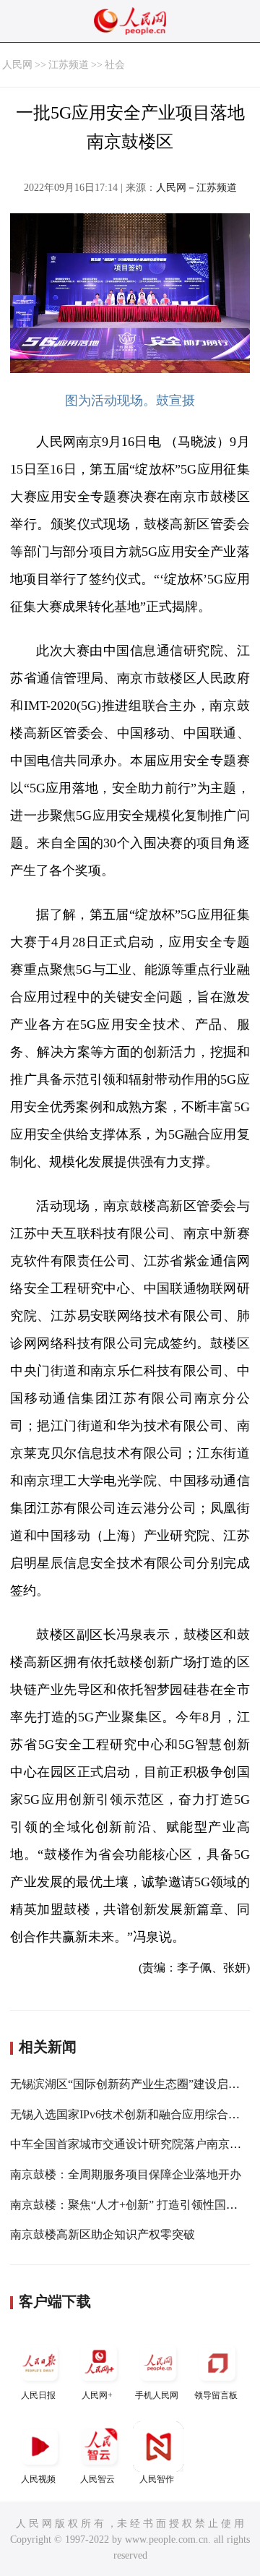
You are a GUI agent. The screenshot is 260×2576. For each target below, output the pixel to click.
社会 (115, 65)
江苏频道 (69, 65)
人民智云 (97, 2479)
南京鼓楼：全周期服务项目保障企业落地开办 (126, 2174)
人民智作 (157, 2479)
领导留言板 (216, 2395)
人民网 (17, 65)
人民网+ (97, 2395)
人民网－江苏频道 (196, 188)
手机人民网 (157, 2395)
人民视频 (38, 2479)
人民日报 (38, 2395)
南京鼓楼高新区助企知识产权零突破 (103, 2234)
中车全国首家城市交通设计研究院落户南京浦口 (131, 2144)
